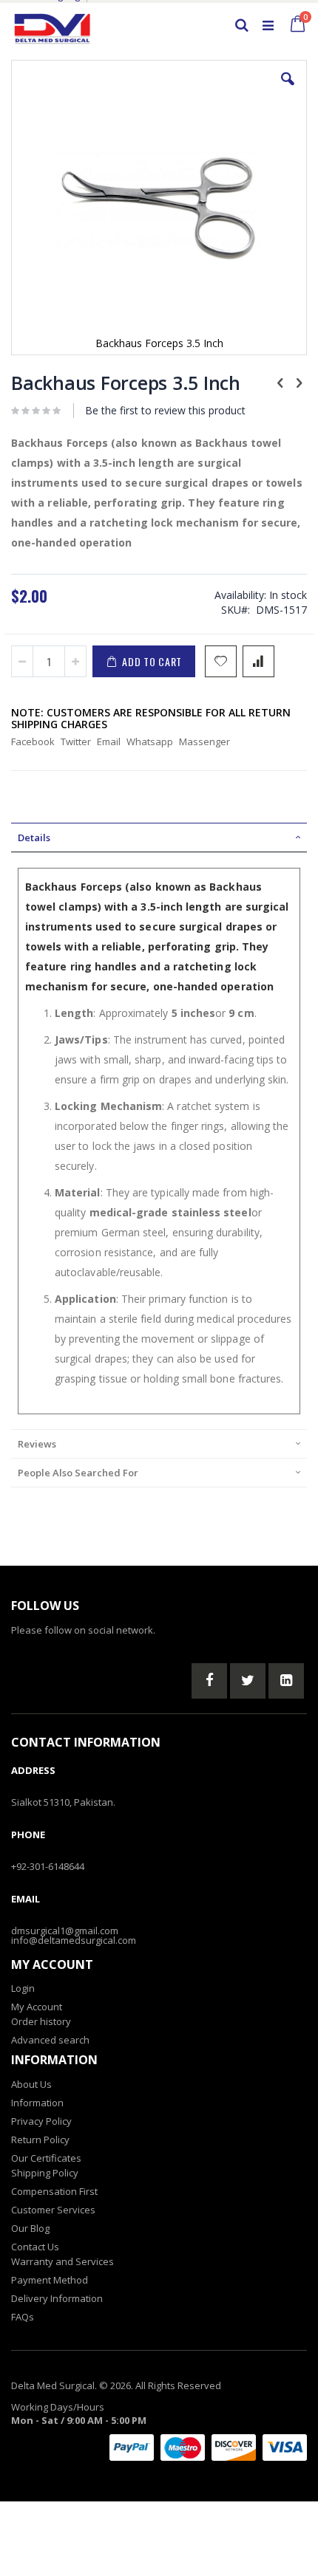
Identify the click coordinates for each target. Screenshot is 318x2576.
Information (37, 2103)
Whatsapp (150, 741)
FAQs (23, 2317)
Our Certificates (46, 2158)
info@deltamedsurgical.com (74, 1940)
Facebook (33, 741)
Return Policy (40, 2140)
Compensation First (54, 2191)
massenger (204, 741)
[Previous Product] (280, 382)
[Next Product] (299, 382)
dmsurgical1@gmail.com (65, 1931)
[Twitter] (248, 1681)
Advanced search (50, 2040)
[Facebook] (209, 1681)
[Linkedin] (286, 1681)
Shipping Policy (45, 2173)
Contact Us (35, 2247)
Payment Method (50, 2280)
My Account (37, 2007)
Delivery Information (57, 2298)
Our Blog (30, 2228)
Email (109, 741)
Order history (41, 2021)
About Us (31, 2084)
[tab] (159, 837)
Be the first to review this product (165, 410)
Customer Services (53, 2210)
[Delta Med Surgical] (52, 25)
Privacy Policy (41, 2121)
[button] (288, 90)
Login (23, 1988)
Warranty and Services (62, 2261)
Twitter (76, 741)
